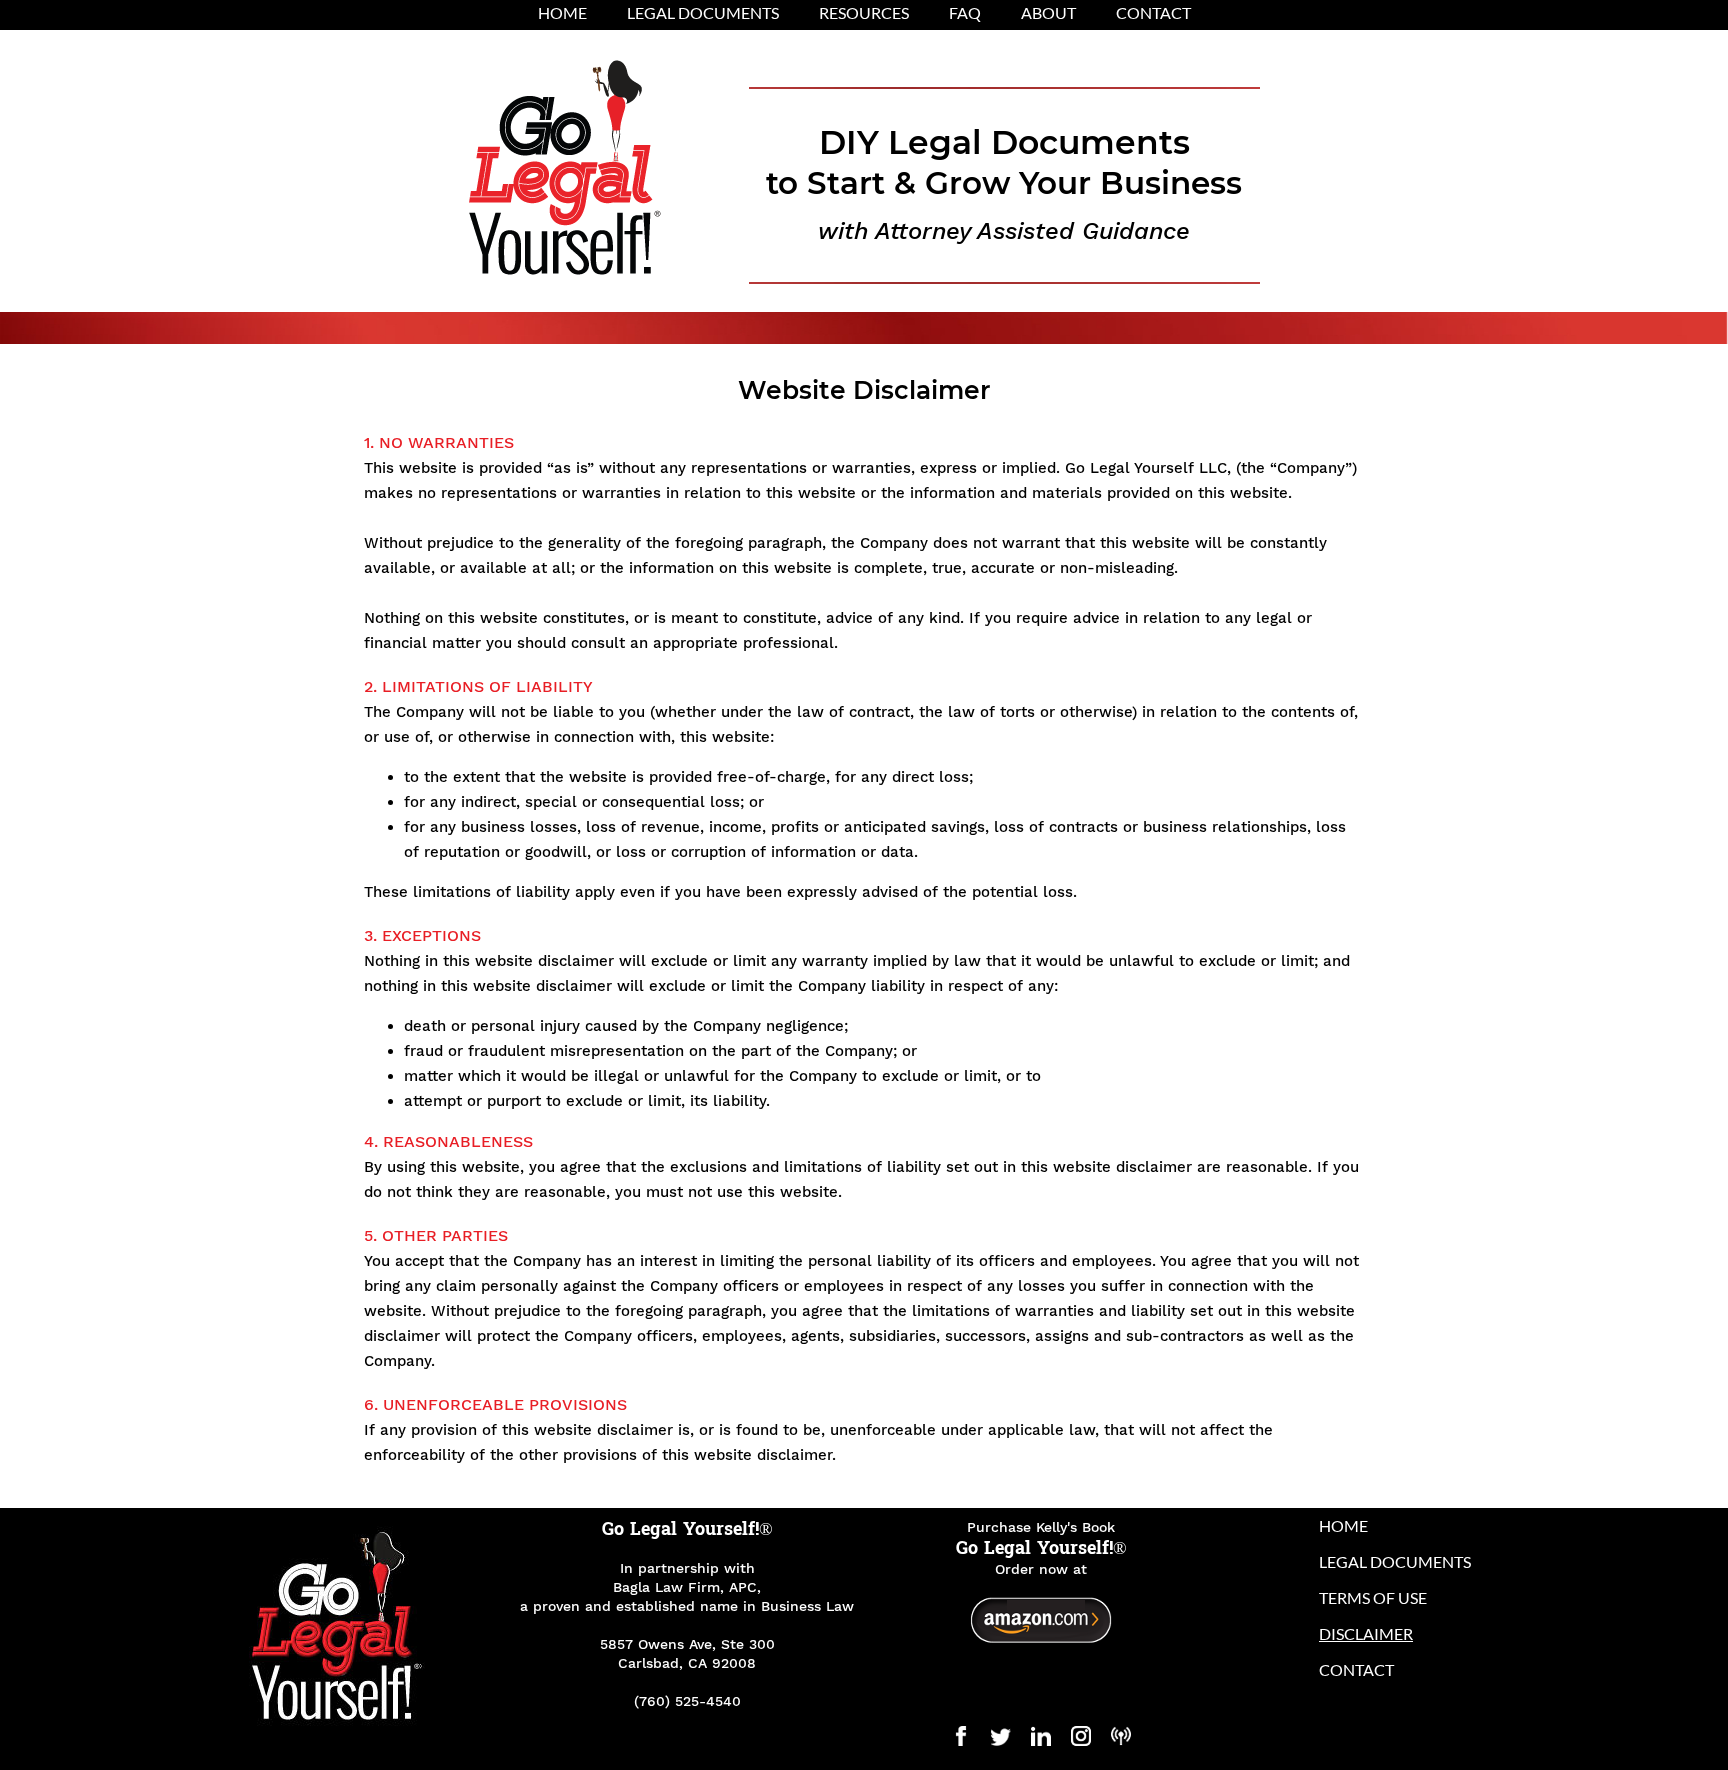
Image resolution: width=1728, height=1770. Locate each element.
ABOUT (1048, 12)
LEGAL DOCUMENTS (703, 12)
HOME (562, 12)
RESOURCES (864, 12)
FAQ (965, 12)
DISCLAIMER (1366, 1633)
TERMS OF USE (1373, 1597)
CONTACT (1153, 12)
